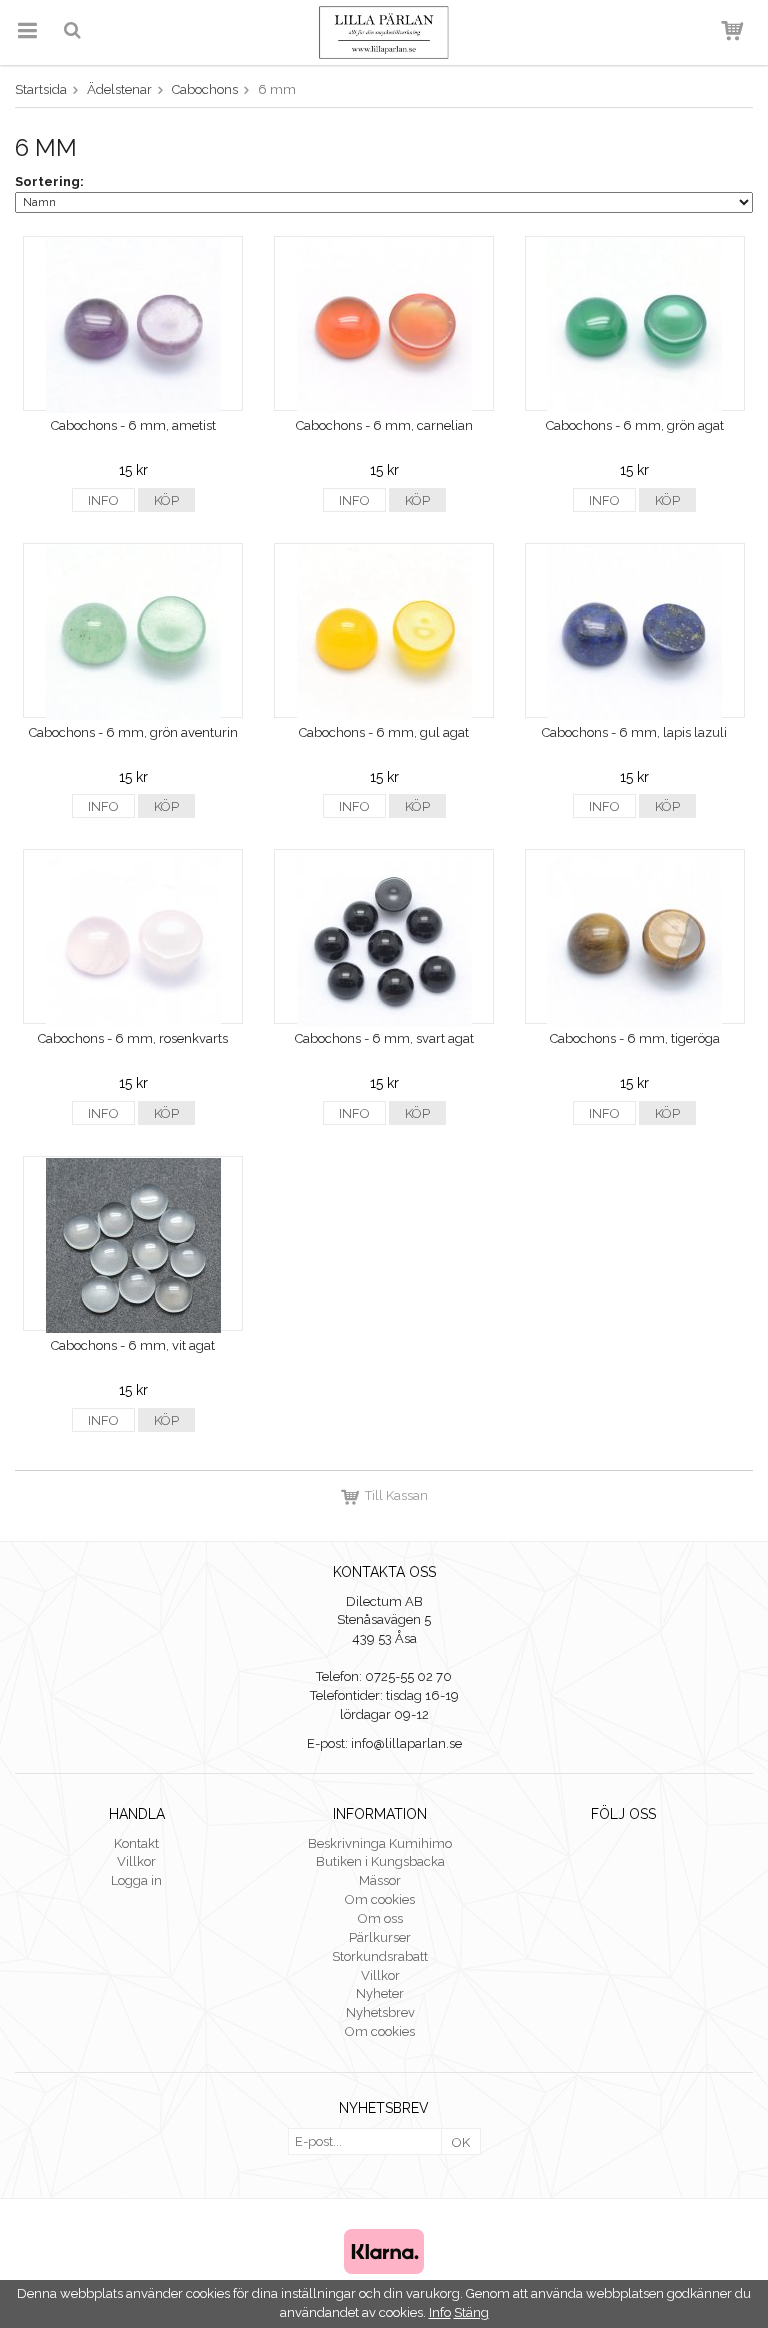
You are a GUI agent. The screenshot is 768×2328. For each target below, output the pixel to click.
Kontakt (136, 1843)
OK (461, 2142)
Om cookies (380, 1899)
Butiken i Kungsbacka (380, 1861)
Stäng (471, 2312)
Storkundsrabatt (380, 1956)
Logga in (136, 1880)
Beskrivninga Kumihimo (380, 1843)
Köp (166, 500)
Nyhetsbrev (380, 2012)
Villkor (136, 1861)
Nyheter (380, 1993)
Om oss (380, 1918)
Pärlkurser (380, 1937)
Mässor (380, 1880)
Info (103, 500)
